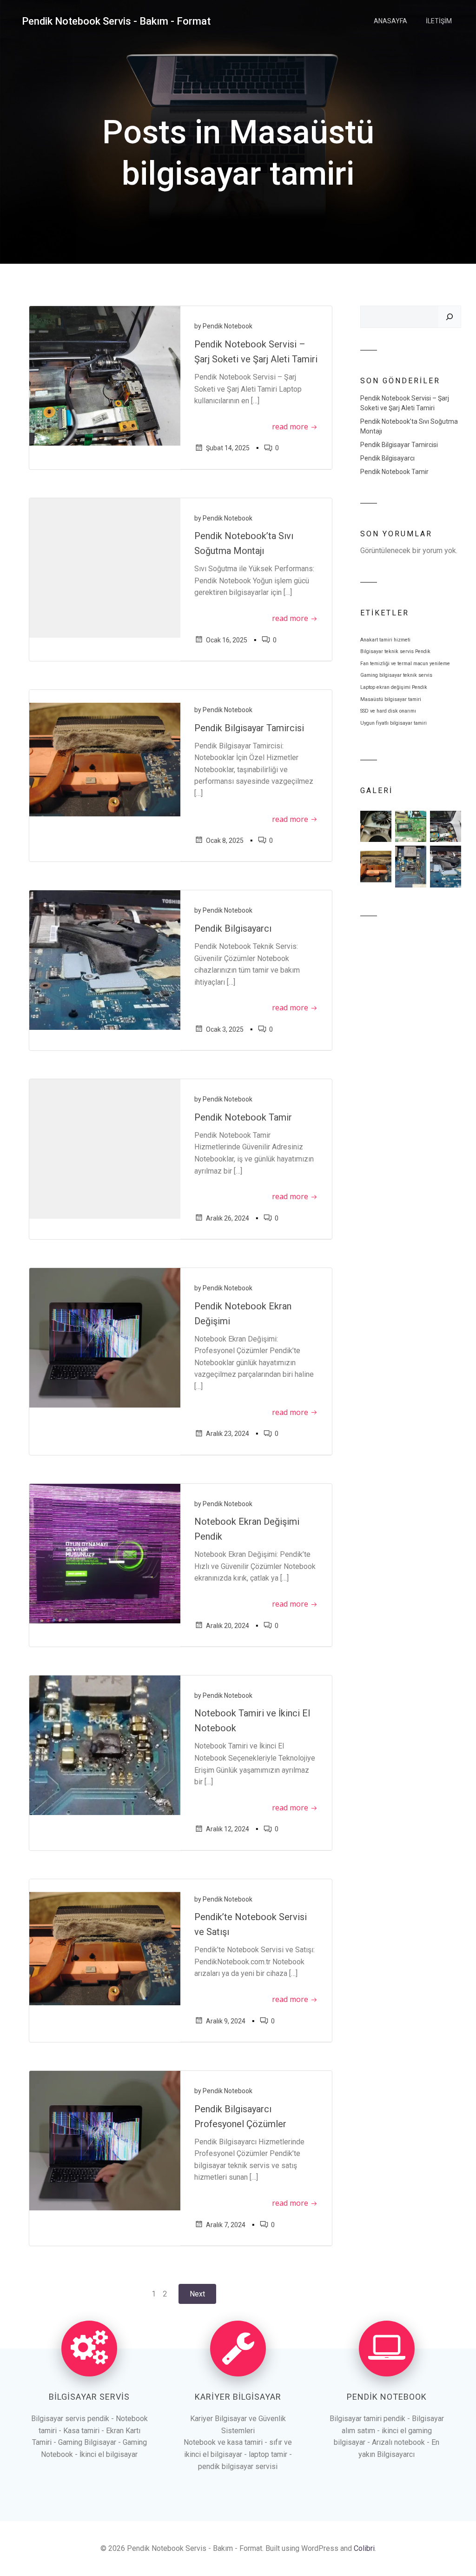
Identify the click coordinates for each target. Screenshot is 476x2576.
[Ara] (450, 317)
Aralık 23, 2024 (228, 1434)
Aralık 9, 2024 (226, 2021)
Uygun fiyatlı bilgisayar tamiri (393, 723)
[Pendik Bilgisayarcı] (105, 960)
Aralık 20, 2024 (228, 1626)
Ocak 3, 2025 (225, 1029)
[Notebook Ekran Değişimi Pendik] (105, 1553)
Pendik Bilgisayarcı (387, 458)
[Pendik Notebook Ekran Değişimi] (105, 1337)
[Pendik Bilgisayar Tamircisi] (105, 759)
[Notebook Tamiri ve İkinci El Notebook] (105, 1745)
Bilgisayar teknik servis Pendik (395, 651)
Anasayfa (390, 21)
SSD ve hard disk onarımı (388, 711)
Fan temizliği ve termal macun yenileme (405, 664)
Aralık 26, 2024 (228, 1218)
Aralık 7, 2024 (226, 2225)
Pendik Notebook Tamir (394, 472)
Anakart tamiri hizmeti (385, 640)
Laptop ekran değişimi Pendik (394, 687)
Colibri (364, 2548)
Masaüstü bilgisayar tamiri (391, 699)
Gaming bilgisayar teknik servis (396, 675)
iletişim (439, 21)
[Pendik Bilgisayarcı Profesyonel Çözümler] (105, 2140)
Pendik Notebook (228, 326)
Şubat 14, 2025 (228, 448)
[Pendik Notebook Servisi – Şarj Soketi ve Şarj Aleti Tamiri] (105, 376)
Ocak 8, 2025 (225, 841)
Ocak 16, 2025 (227, 640)
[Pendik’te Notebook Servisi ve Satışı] (105, 1948)
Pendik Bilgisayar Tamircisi (399, 445)
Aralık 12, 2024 (228, 1829)
